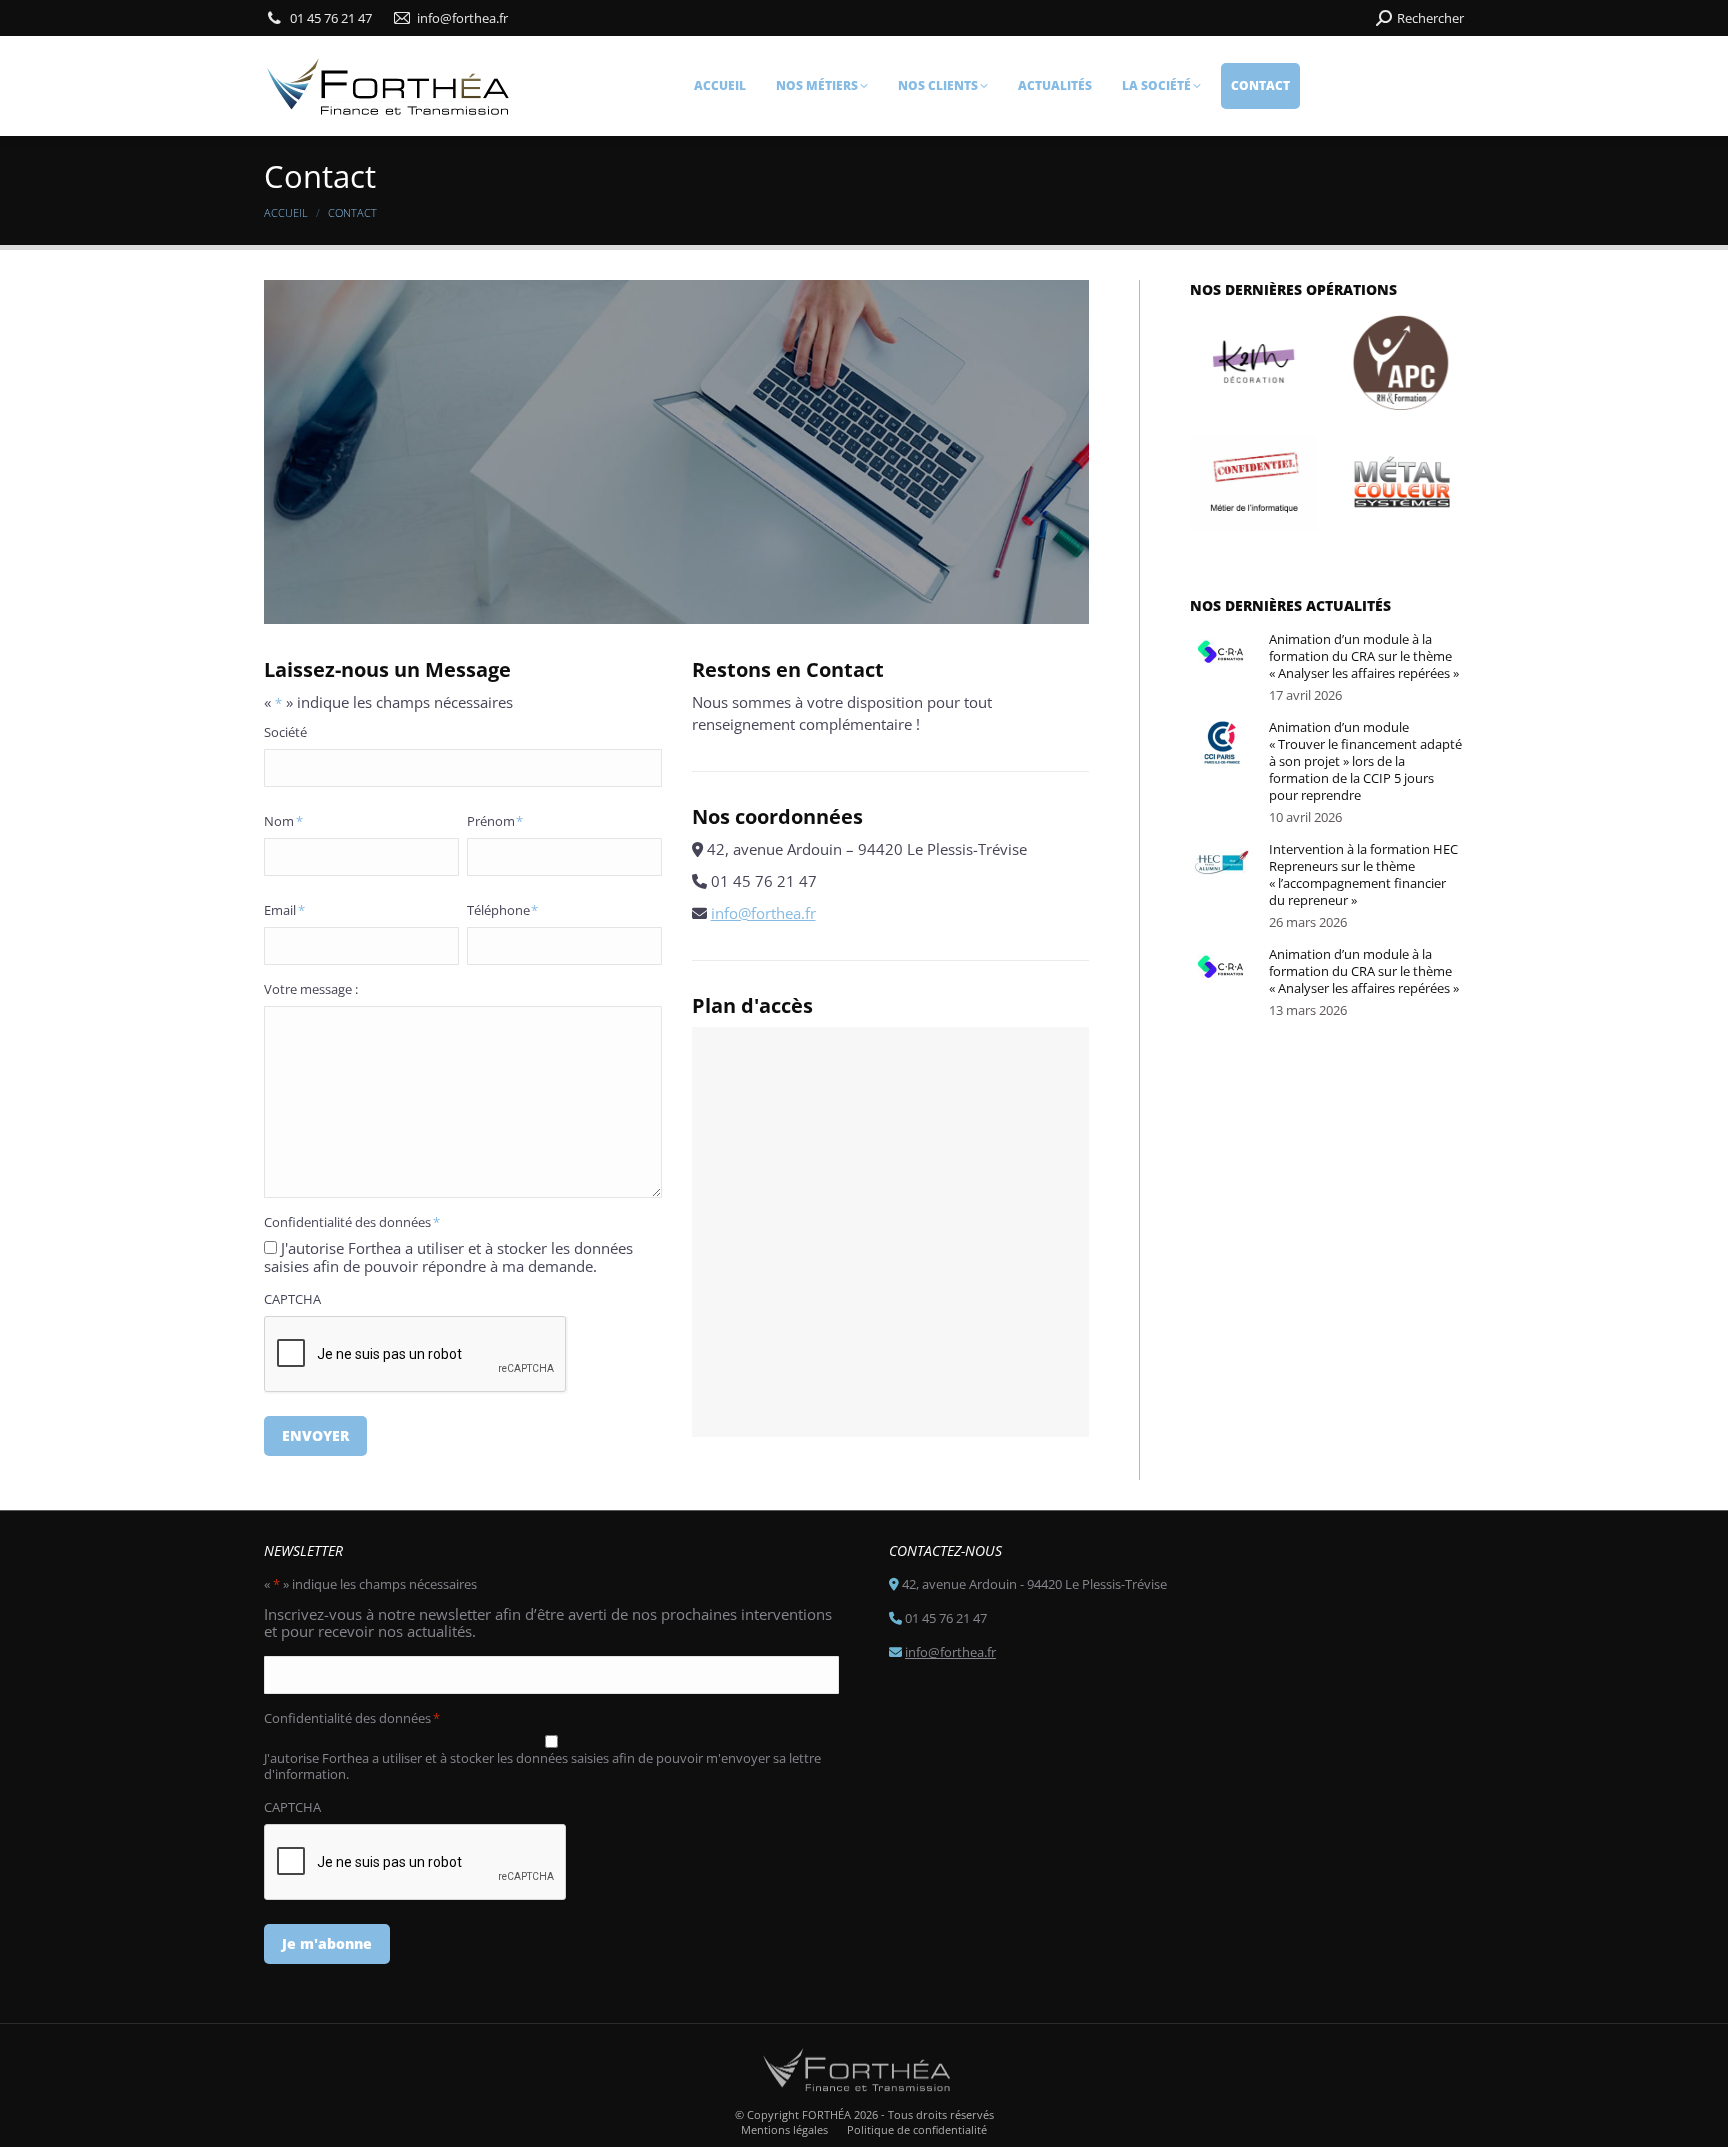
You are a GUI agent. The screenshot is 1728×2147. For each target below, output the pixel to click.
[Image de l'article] (1222, 655)
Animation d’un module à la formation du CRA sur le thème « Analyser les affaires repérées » (1364, 656)
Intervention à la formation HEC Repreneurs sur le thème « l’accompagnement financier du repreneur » (1363, 875)
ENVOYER (315, 1435)
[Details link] (1254, 363)
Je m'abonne (327, 1943)
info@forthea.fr (763, 913)
